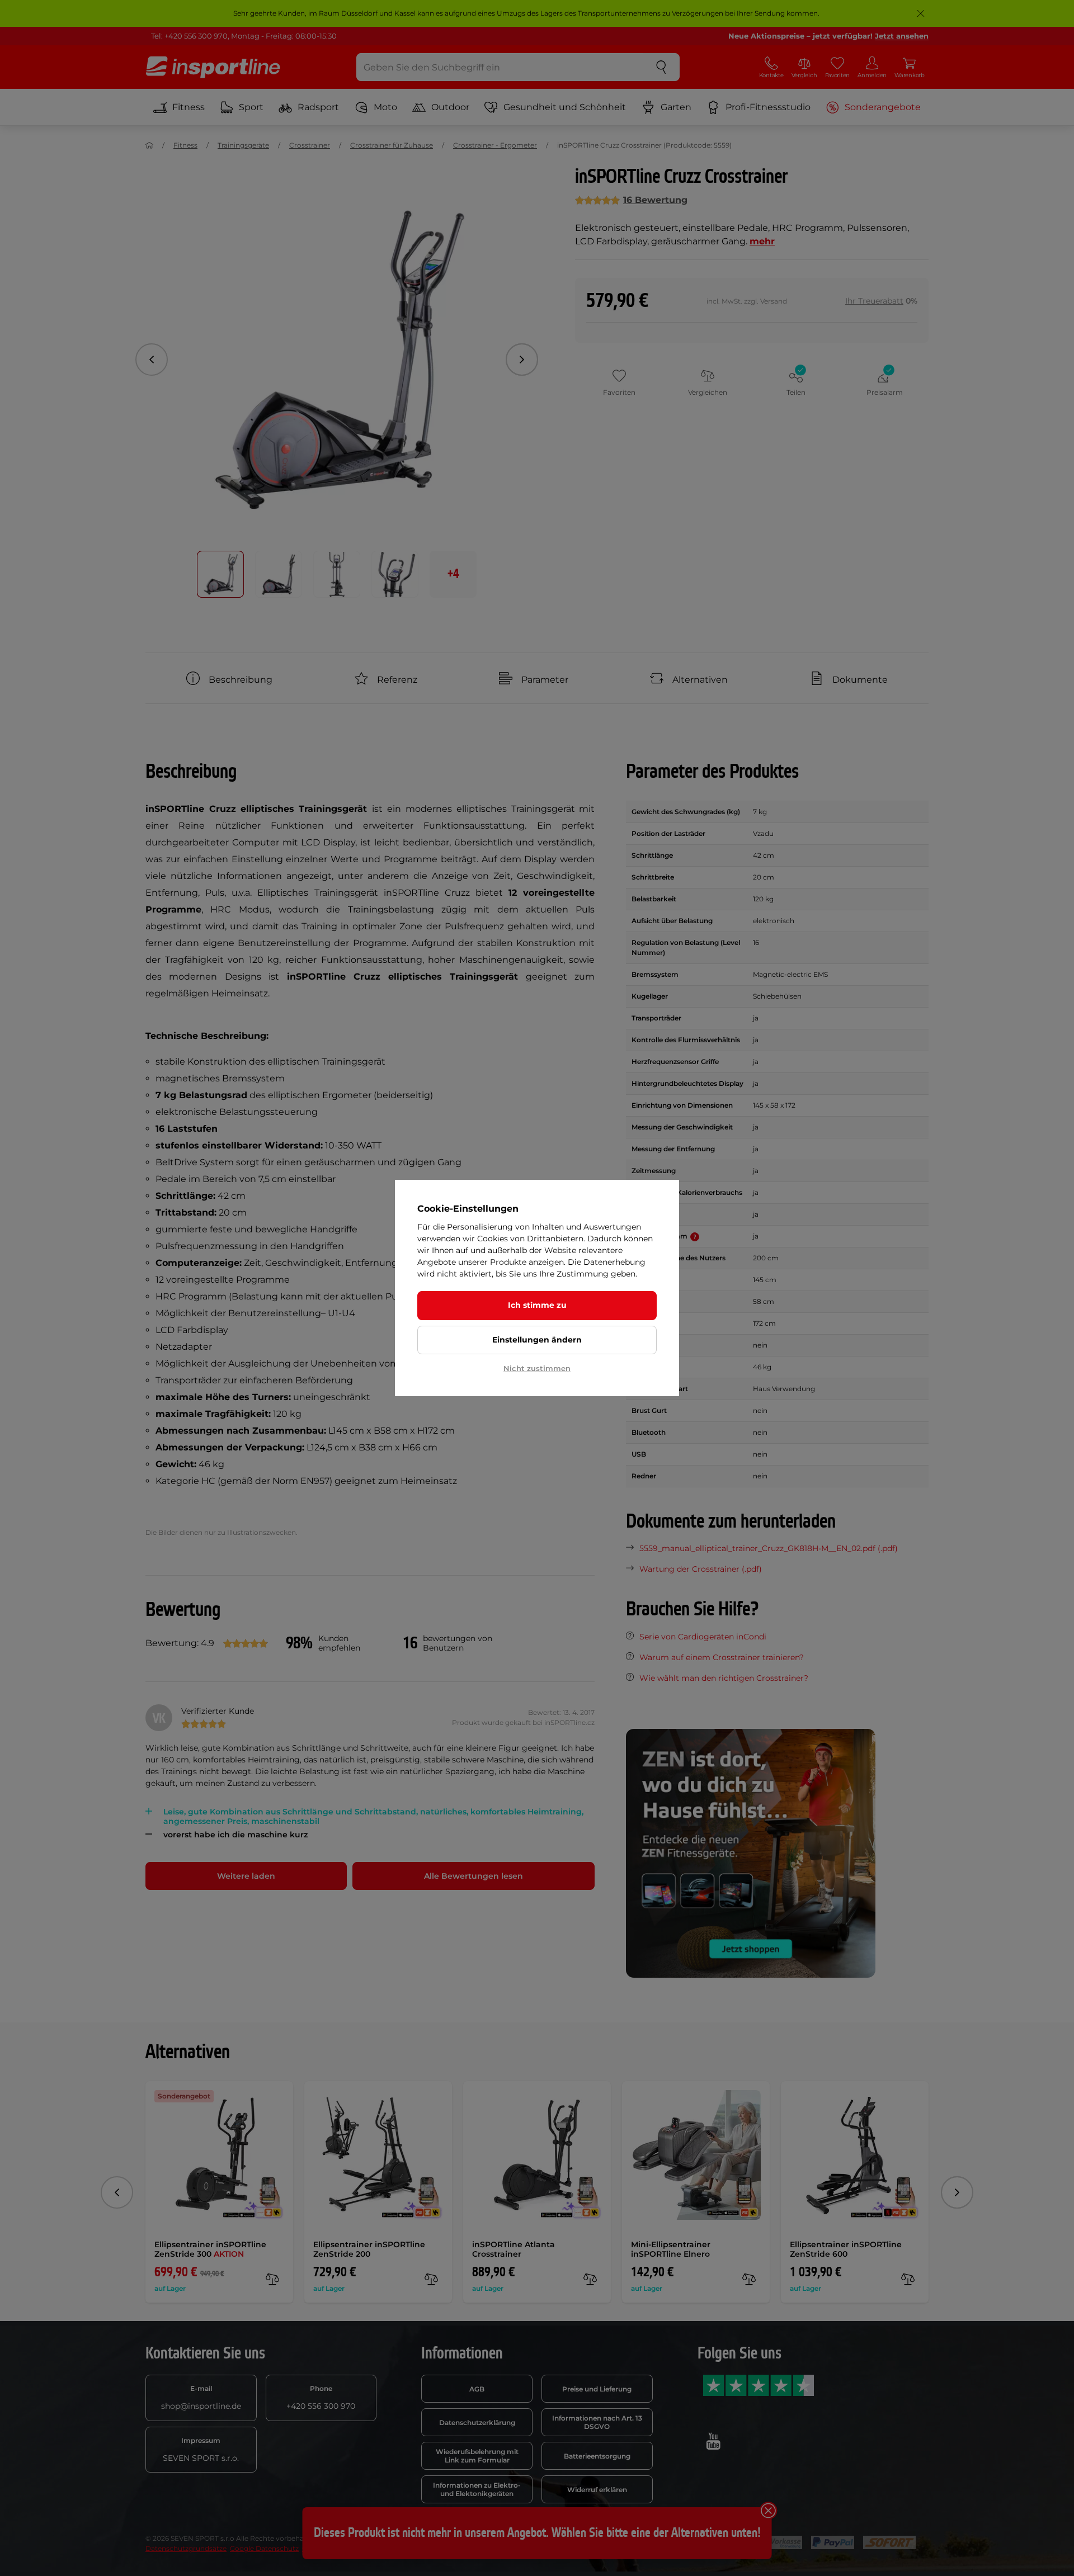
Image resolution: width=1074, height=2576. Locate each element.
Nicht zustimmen (537, 1368)
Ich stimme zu (537, 1305)
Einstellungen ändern (537, 1340)
